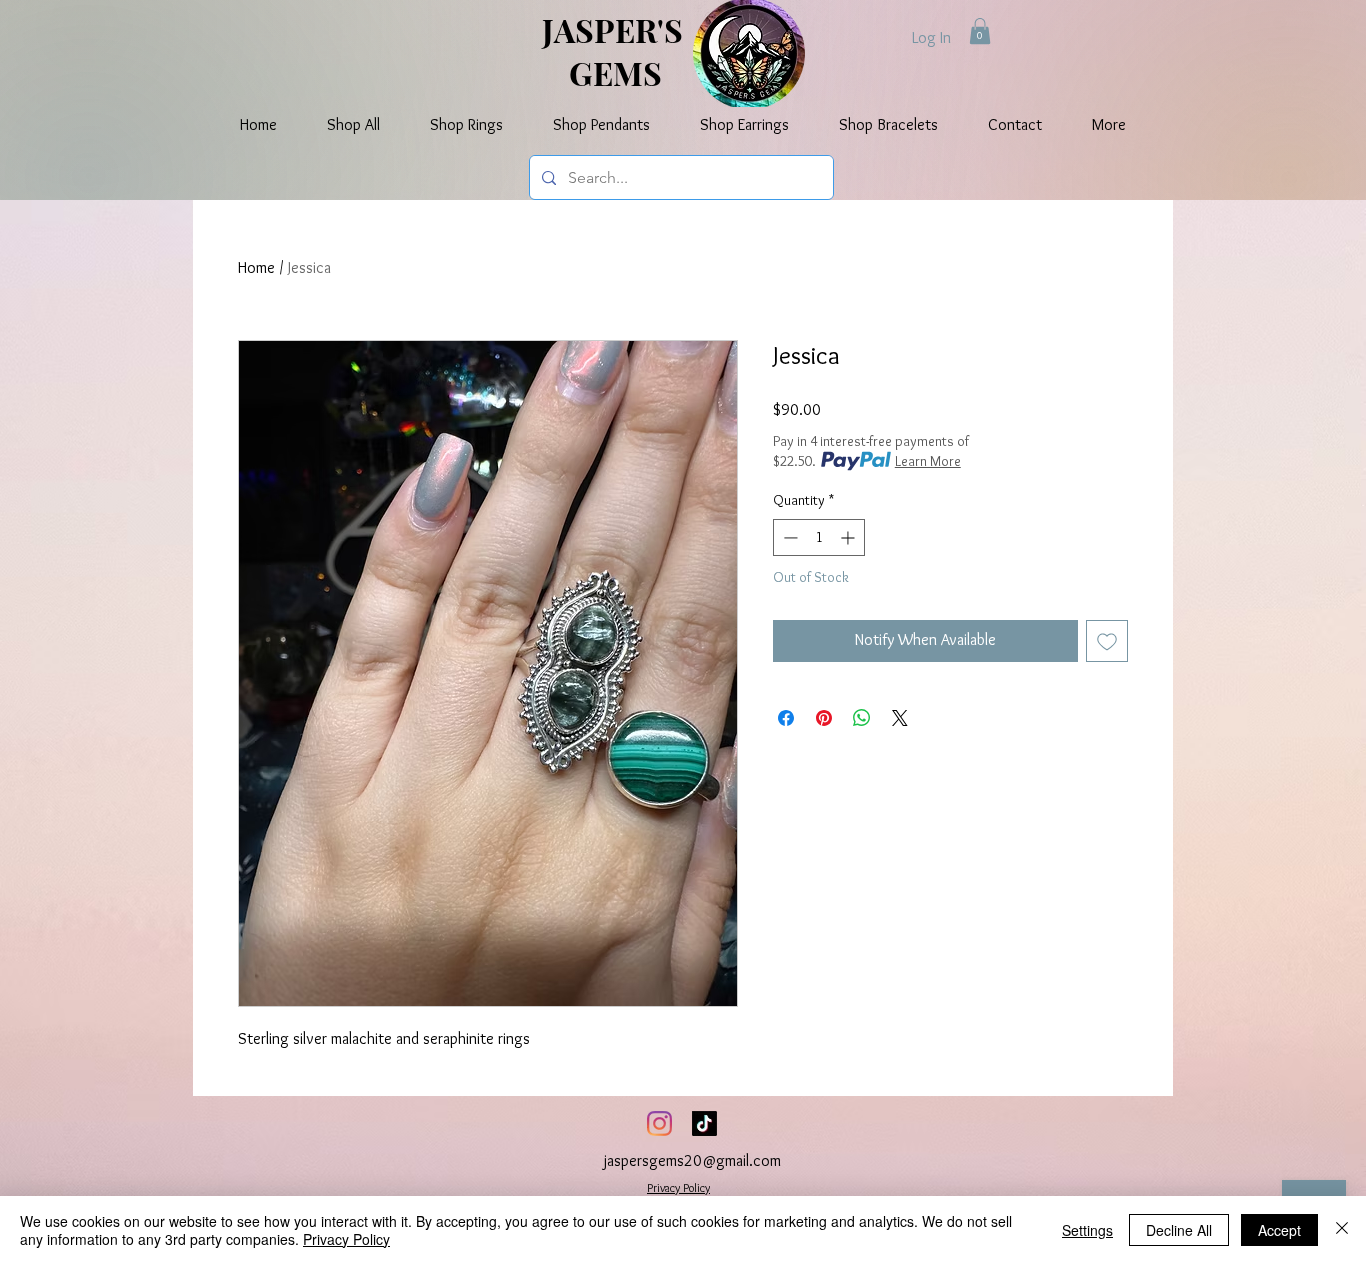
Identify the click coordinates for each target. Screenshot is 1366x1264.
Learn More (928, 461)
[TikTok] (704, 1123)
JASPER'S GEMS (616, 51)
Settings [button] (1087, 1230)
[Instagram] (659, 1123)
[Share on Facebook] (786, 718)
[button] (980, 31)
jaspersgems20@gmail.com (692, 1160)
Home (256, 267)
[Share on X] (900, 718)
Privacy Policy (678, 1187)
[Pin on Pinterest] (824, 718)
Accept (1279, 1230)
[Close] (1342, 1230)
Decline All (1179, 1230)
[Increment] (849, 537)
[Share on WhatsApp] (862, 718)
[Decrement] (788, 537)
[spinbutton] (819, 537)
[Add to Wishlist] (1107, 641)
